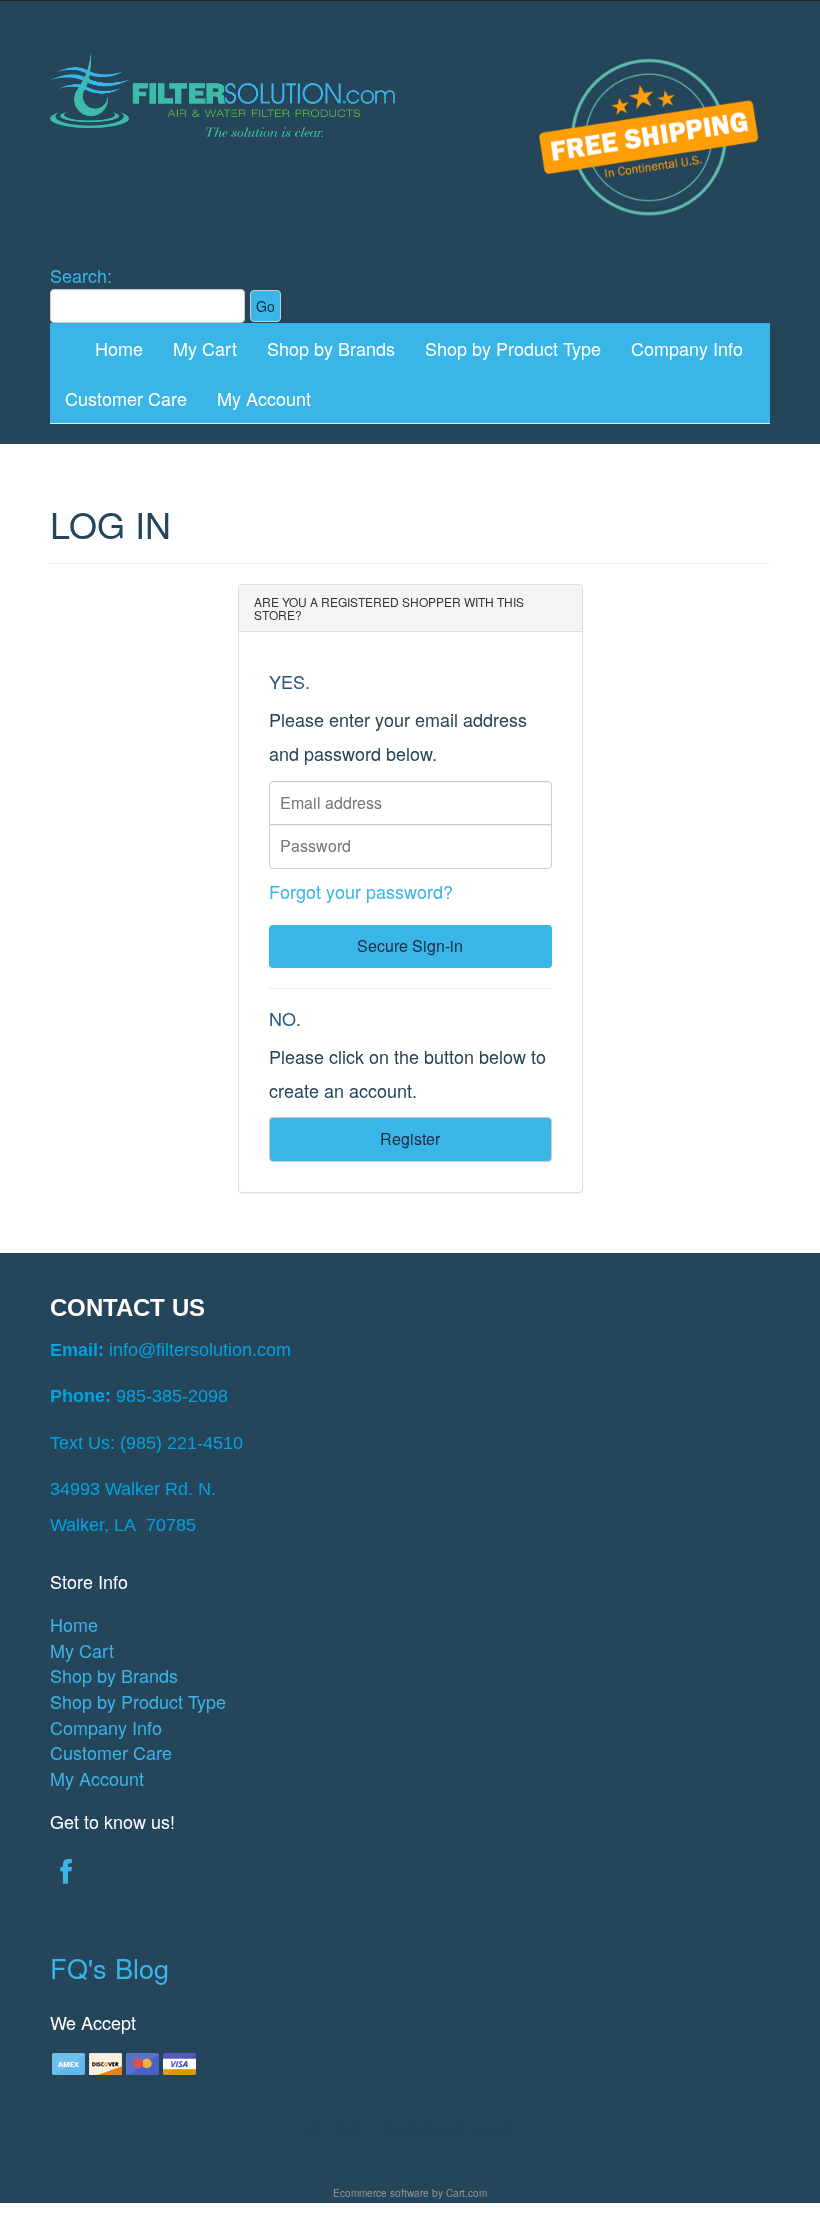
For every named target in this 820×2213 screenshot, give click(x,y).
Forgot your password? (361, 891)
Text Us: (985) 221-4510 (146, 1443)
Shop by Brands (331, 348)
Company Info (687, 348)
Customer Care (126, 398)
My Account (264, 398)
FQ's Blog (109, 1967)
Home (119, 348)
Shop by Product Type (513, 348)
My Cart (205, 348)
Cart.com (466, 2193)
